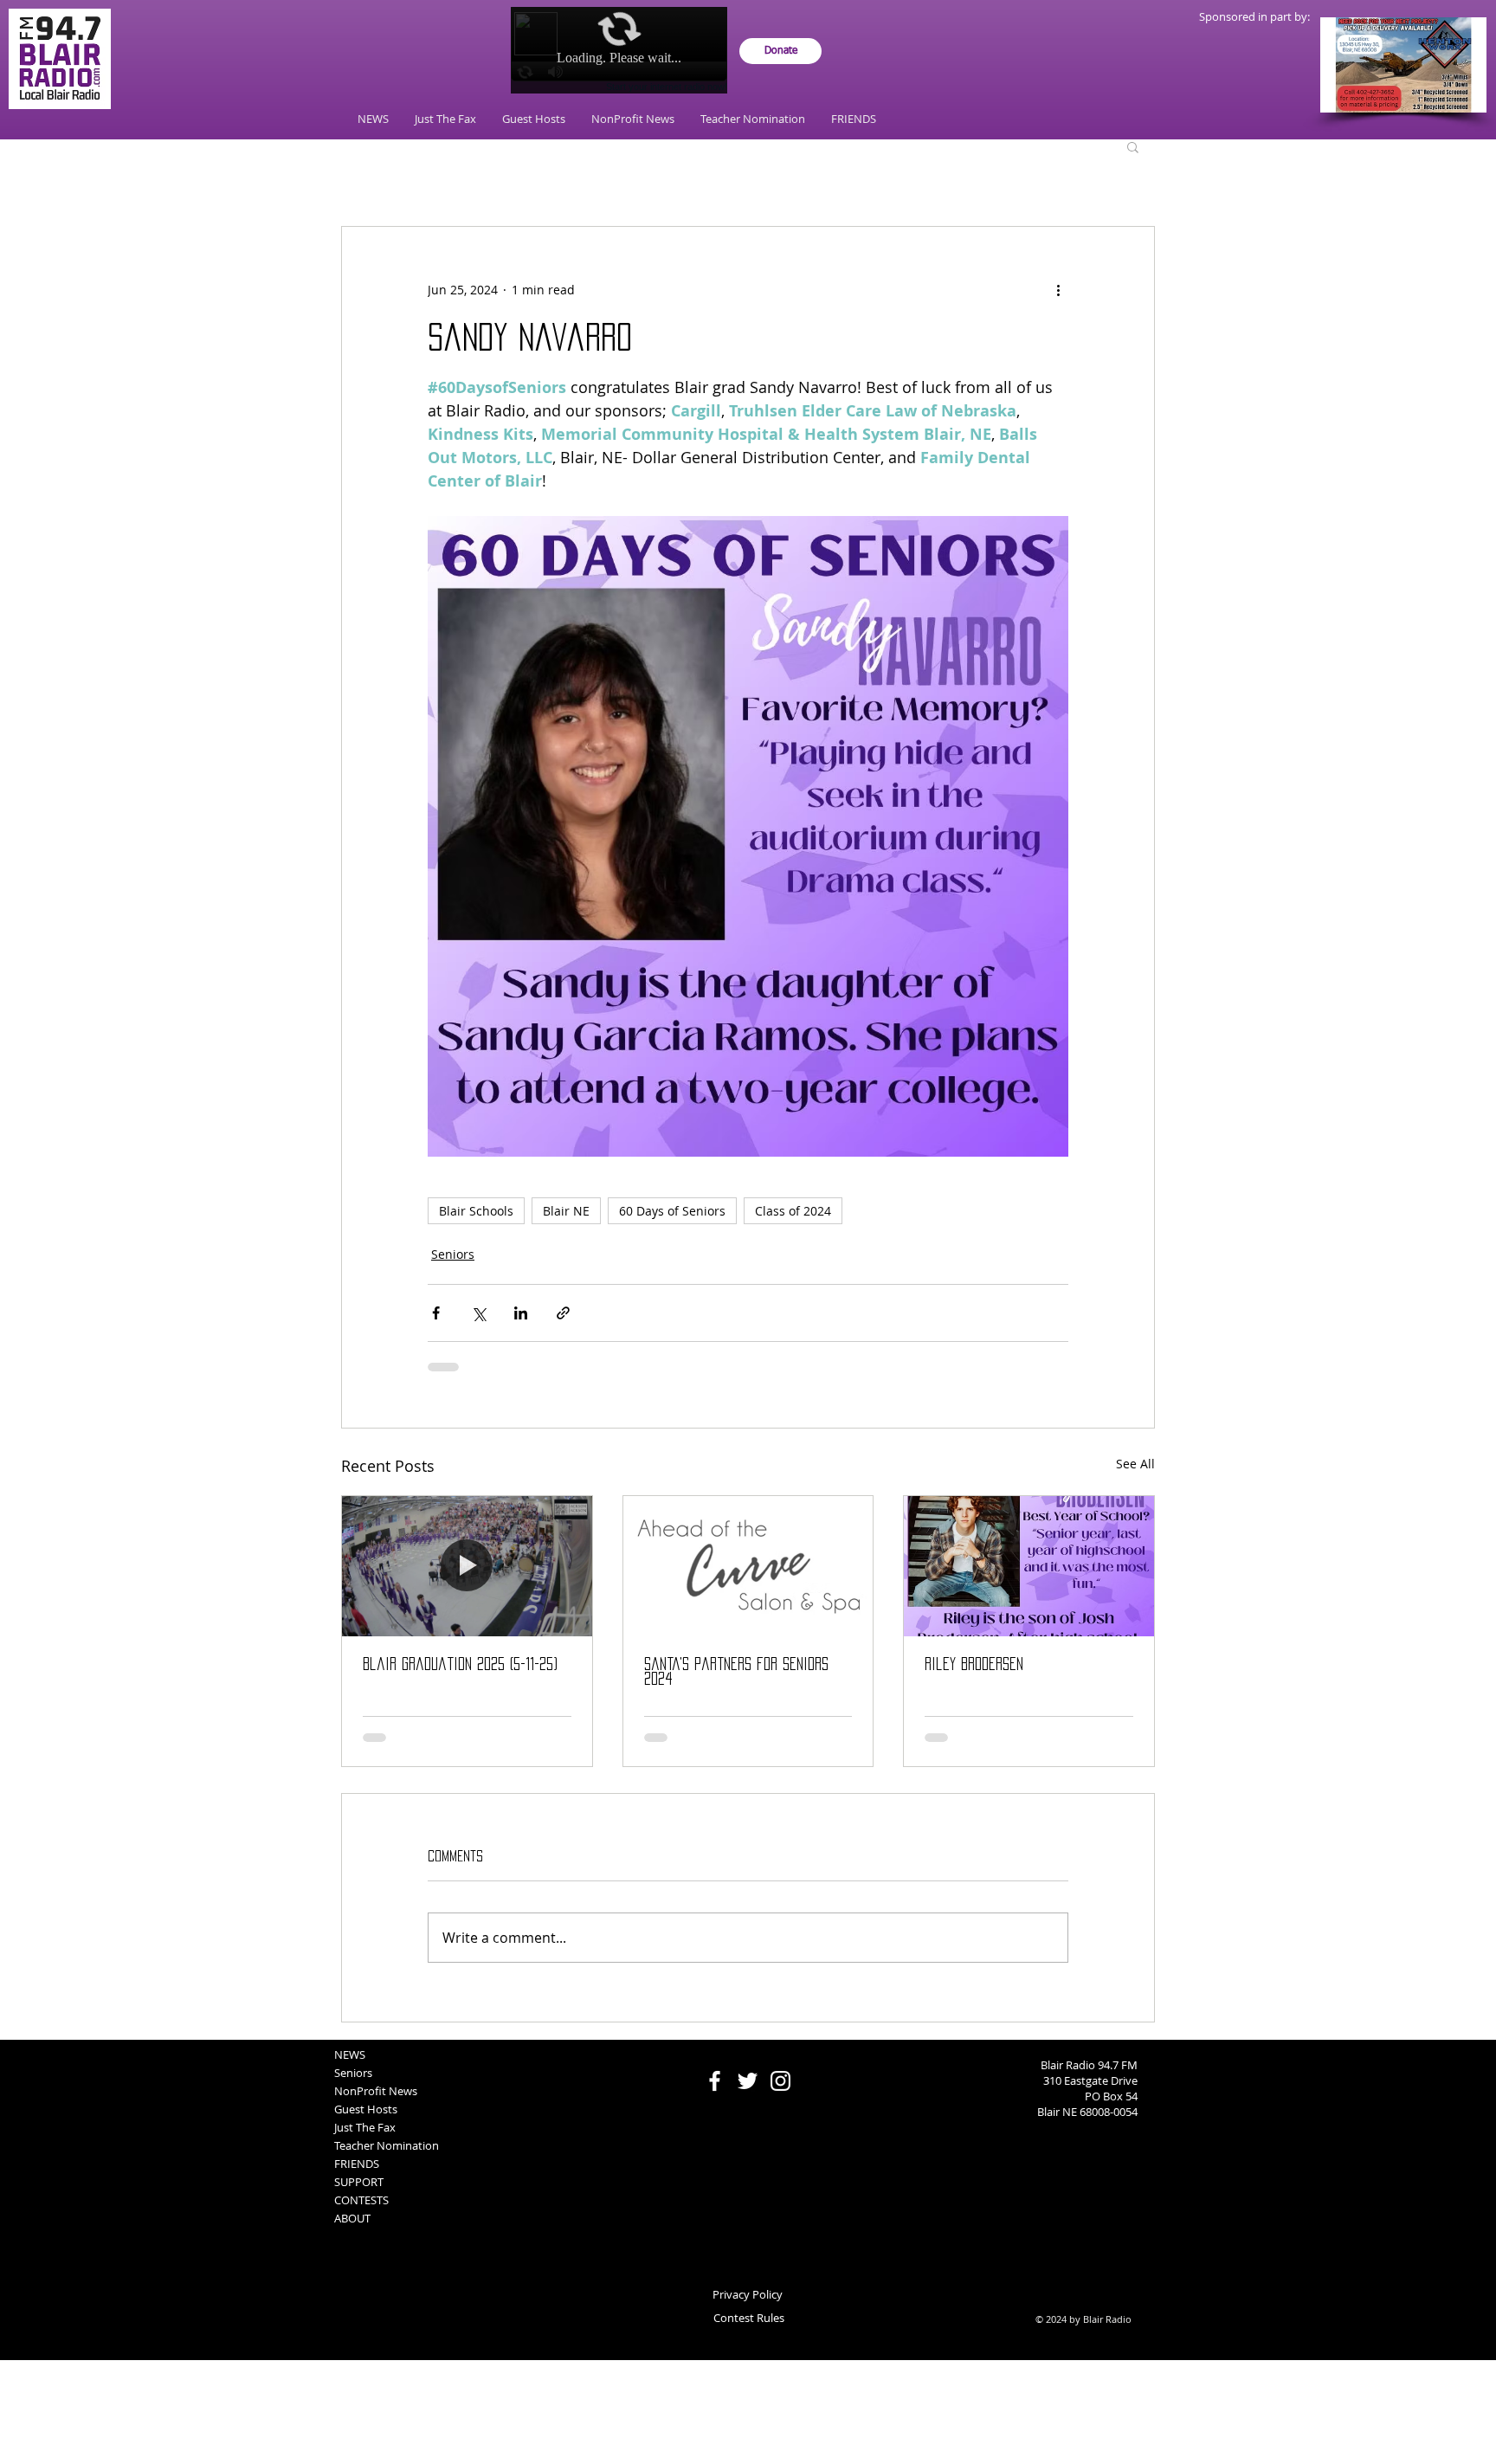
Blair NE (566, 1211)
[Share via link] (563, 1313)
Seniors (453, 1254)
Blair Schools (476, 1211)
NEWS (350, 2068)
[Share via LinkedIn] (521, 1313)
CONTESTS (361, 2214)
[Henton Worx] (1403, 65)
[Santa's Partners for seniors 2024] (748, 1566)
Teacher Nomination (387, 2159)
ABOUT (352, 2232)
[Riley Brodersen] (1029, 1566)
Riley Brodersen (974, 1664)
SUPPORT (359, 2196)
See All (1135, 1464)
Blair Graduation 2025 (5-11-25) (460, 1664)
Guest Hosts (366, 2123)
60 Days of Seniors (672, 1211)
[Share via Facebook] (436, 1313)
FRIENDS (357, 2177)
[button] (1133, 146)
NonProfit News (376, 2105)
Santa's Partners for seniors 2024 (736, 1671)
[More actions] (1058, 289)
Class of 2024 (793, 1211)
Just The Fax (365, 2141)
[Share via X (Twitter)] (478, 1313)
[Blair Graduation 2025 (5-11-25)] (467, 1566)
